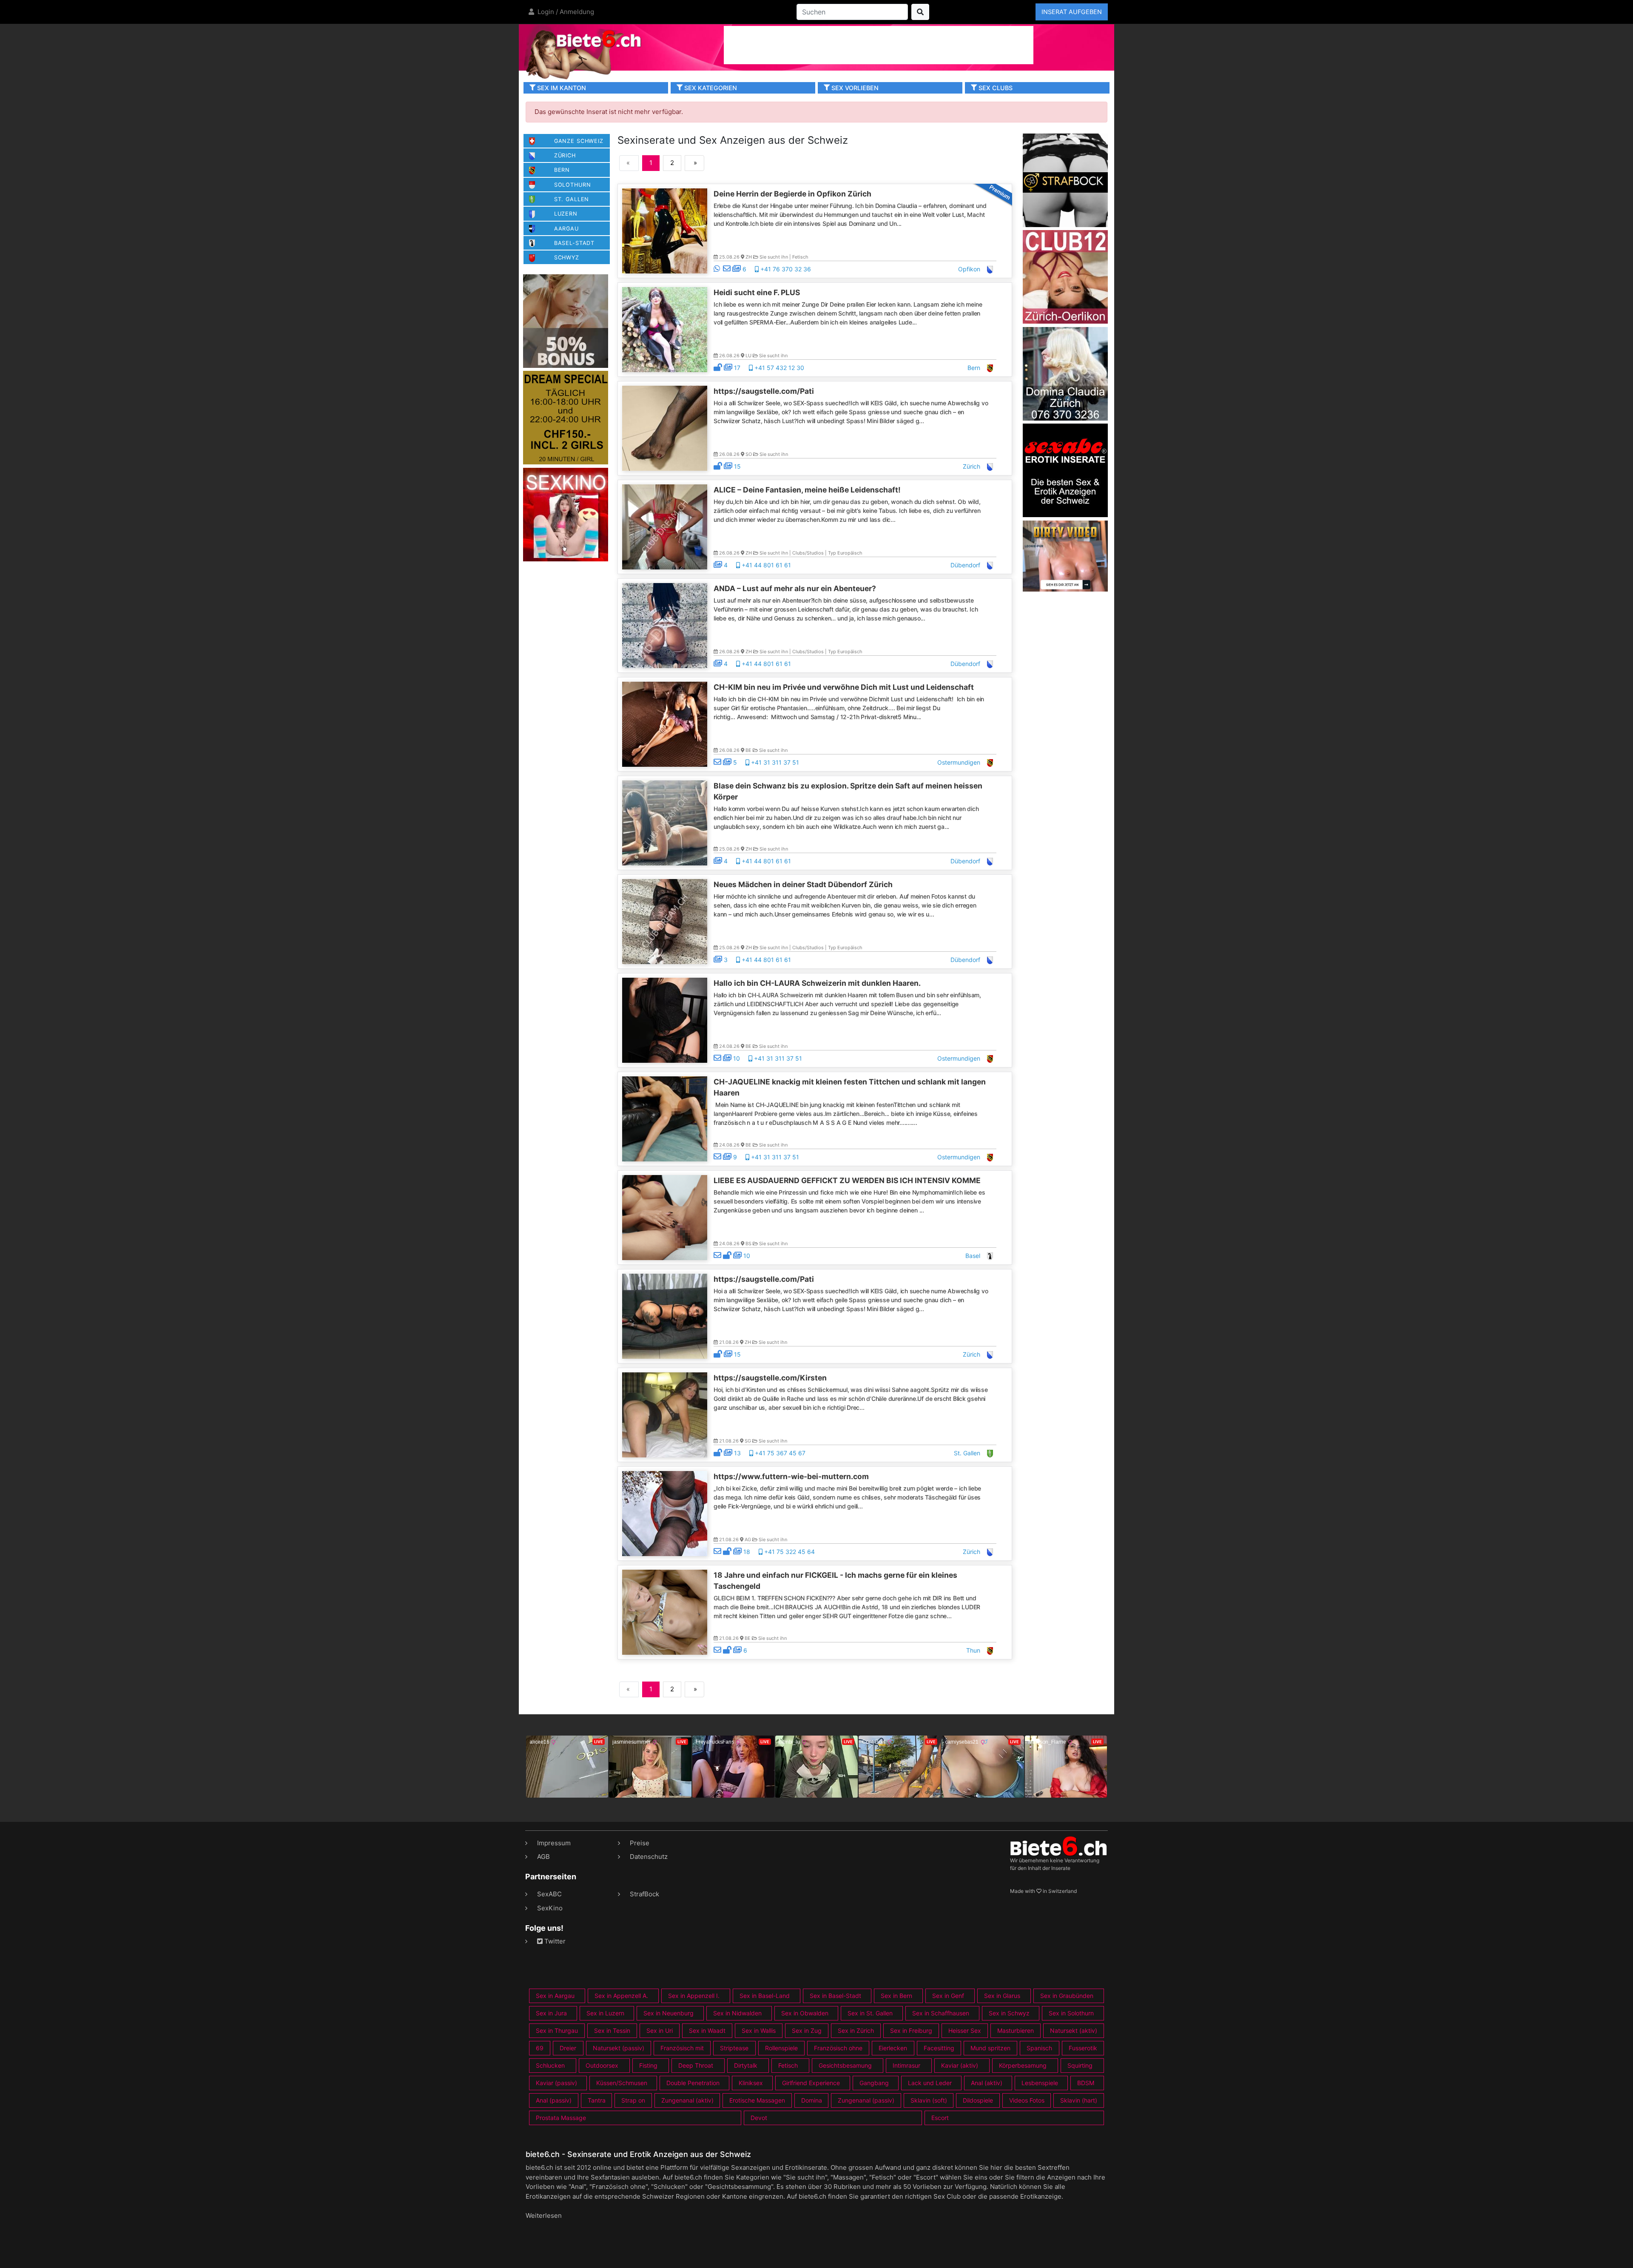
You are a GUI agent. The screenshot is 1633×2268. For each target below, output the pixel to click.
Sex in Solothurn (1071, 2013)
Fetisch (788, 2065)
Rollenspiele (781, 2048)
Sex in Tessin (612, 2030)
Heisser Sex (965, 2030)
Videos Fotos (1027, 2100)
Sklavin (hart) (1079, 2100)
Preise (640, 1843)
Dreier (568, 2048)
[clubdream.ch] (566, 417)
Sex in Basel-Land (765, 1996)
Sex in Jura (551, 2013)
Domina (812, 2100)
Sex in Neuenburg (669, 2013)
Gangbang (874, 2083)
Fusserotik (1083, 2048)
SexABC (549, 1894)
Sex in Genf (948, 1996)
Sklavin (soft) (929, 2100)
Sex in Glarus (1002, 1996)
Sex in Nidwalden (737, 2013)
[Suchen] (920, 12)
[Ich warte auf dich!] (1065, 589)
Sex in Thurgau (557, 2030)
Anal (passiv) (554, 2100)
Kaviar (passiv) (556, 2083)
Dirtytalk (746, 2065)
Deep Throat (696, 2065)
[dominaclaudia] (1065, 373)
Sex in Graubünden (1067, 1996)
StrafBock (644, 1894)
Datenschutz (649, 1857)
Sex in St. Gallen (870, 2013)
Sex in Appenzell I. (694, 1996)
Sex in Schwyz (1009, 2013)
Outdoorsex (602, 2065)
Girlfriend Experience (811, 2083)
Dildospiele (978, 2100)
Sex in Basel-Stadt (835, 1996)
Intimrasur (906, 2065)
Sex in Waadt (707, 2030)
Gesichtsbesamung (845, 2065)
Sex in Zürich (856, 2030)
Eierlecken (893, 2048)
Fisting (648, 2065)
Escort (940, 2118)
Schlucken (550, 2065)
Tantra (597, 2100)
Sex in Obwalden (805, 2013)
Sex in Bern (896, 1996)
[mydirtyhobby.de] (566, 320)
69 (540, 2048)
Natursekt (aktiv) (1074, 2030)
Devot (759, 2118)
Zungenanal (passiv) (866, 2100)
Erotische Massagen (757, 2100)
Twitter (554, 1941)
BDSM (1086, 2083)
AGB (543, 1857)
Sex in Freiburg (911, 2030)
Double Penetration (693, 2083)
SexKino (550, 1908)
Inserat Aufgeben (1072, 12)
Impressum (554, 1843)
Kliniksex (751, 2083)
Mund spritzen (990, 2048)
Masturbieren (1016, 2030)
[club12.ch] (1065, 276)
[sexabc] (1065, 470)
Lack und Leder (930, 2083)
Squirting (1080, 2065)
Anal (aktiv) (987, 2083)
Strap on (633, 2100)
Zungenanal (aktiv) (687, 2100)
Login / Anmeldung (565, 12)
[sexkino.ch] (566, 514)
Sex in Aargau (555, 1996)
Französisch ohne (838, 2048)
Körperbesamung (1023, 2065)
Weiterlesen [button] (544, 2215)
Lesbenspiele (1040, 2083)
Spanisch (1039, 2048)
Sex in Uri (660, 2030)
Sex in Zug (807, 2030)
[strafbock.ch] (1065, 180)
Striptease (734, 2048)
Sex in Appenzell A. (621, 1996)
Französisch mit (682, 2048)
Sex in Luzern (605, 2013)
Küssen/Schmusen (622, 2083)
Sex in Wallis (759, 2030)
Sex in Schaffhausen (941, 2013)
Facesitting (939, 2048)
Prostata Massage (561, 2118)
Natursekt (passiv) (619, 2048)
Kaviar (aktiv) (960, 2065)
